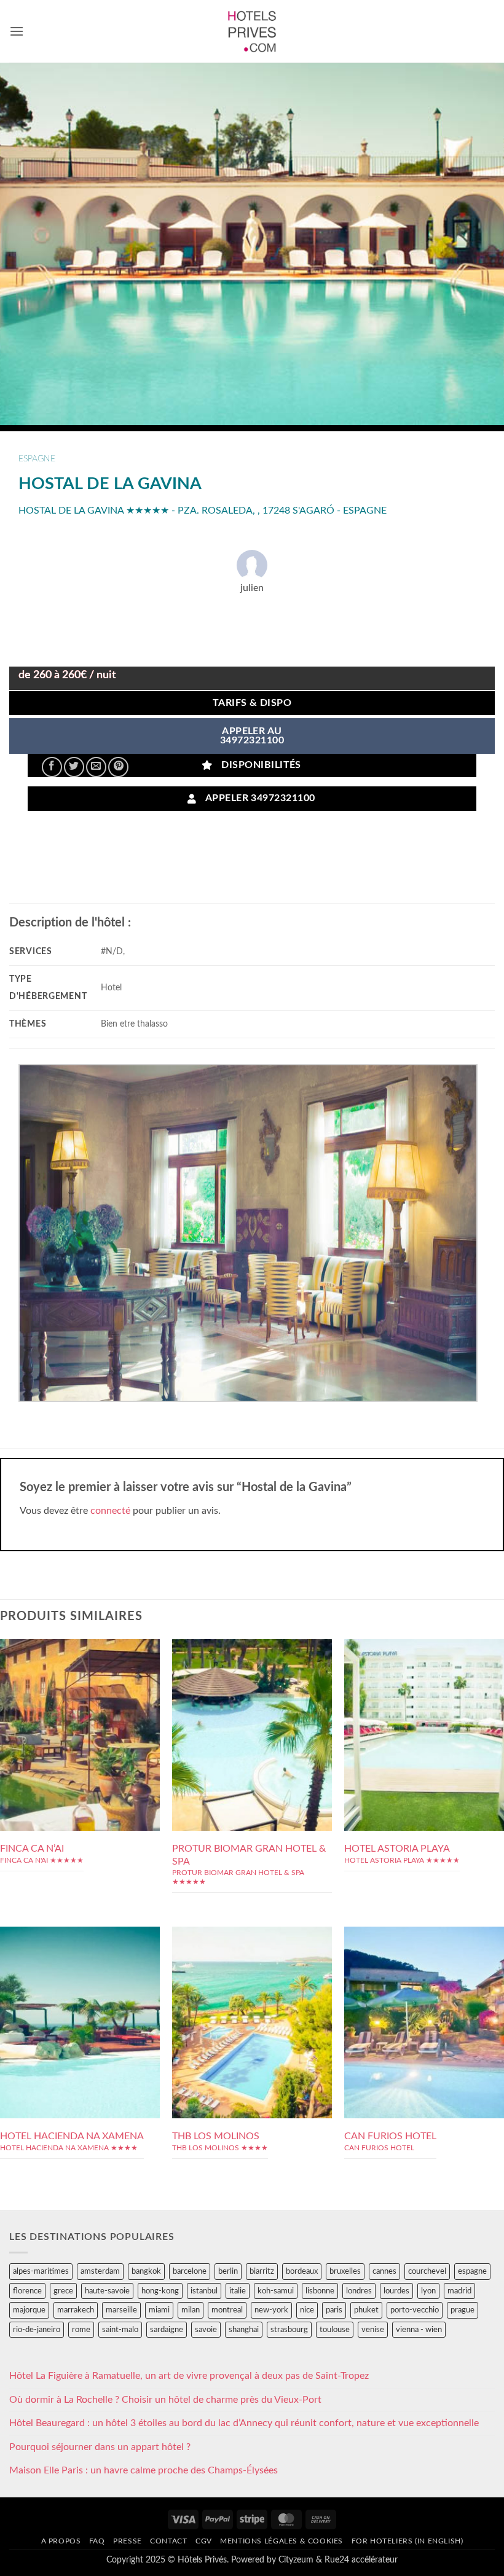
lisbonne (320, 2291)
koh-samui (276, 2291)
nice (307, 2310)
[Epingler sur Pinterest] (118, 767)
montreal (227, 2310)
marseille (121, 2310)
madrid (459, 2291)
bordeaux (302, 2271)
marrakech (76, 2310)
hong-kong (160, 2291)
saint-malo (120, 2330)
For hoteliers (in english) (408, 2541)
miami (159, 2310)
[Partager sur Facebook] (52, 767)
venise (373, 2330)
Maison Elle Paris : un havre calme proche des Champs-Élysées (144, 2470)
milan (191, 2310)
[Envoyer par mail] (96, 767)
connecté (110, 1511)
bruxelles (345, 2271)
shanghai (244, 2330)
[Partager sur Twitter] (74, 767)
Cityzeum (296, 2560)
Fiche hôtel (80, 1730)
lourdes (396, 2291)
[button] (17, 31)
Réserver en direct (80, 1702)
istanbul (204, 2291)
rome (81, 2330)
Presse (128, 2541)
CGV (204, 2541)
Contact (168, 2541)
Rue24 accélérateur (361, 2560)
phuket (366, 2310)
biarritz (262, 2271)
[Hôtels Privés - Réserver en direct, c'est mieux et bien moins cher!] (252, 31)
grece (63, 2291)
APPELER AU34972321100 (252, 736)
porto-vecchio (415, 2310)
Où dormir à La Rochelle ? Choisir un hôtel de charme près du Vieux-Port (165, 2400)
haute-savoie (107, 2291)
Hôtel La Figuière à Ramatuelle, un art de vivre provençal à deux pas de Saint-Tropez (189, 2376)
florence (27, 2291)
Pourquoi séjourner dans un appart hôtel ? (100, 2447)
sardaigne (167, 2330)
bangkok (146, 2271)
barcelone (190, 2271)
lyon (428, 2291)
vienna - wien (419, 2330)
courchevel (427, 2271)
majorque (29, 2310)
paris (334, 2310)
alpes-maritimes (41, 2271)
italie (238, 2291)
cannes (384, 2271)
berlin (228, 2271)
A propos (61, 2541)
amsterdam (100, 2271)
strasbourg (289, 2330)
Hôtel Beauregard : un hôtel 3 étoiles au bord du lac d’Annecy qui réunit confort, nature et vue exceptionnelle (244, 2423)
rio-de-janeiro (37, 2330)
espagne (37, 459)
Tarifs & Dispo (252, 703)
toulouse (335, 2330)
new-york (271, 2310)
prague (463, 2310)
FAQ (97, 2541)
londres (359, 2291)
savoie (206, 2330)
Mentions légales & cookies (282, 2541)
